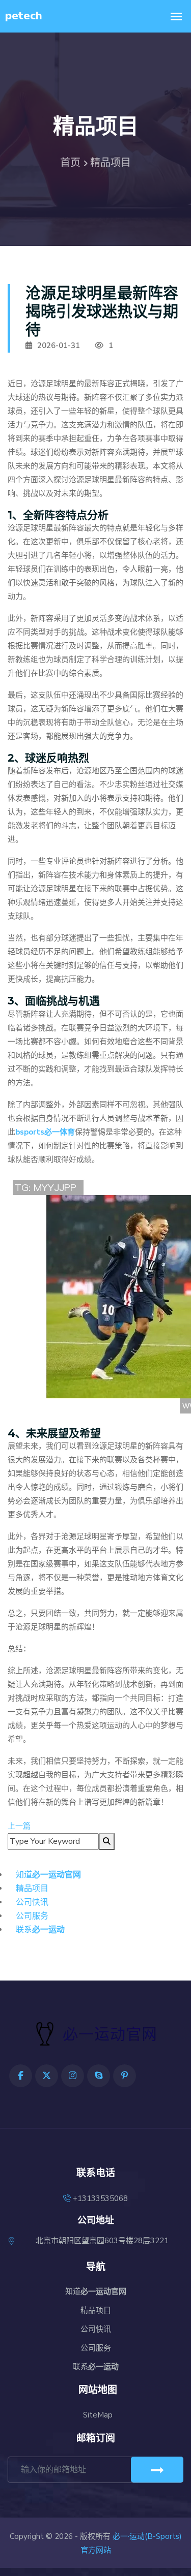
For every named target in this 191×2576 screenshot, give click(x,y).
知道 (48, 1875)
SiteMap (98, 2415)
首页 (70, 163)
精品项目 (32, 1889)
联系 (40, 1930)
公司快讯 (32, 1902)
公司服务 (32, 1916)
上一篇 (19, 1826)
